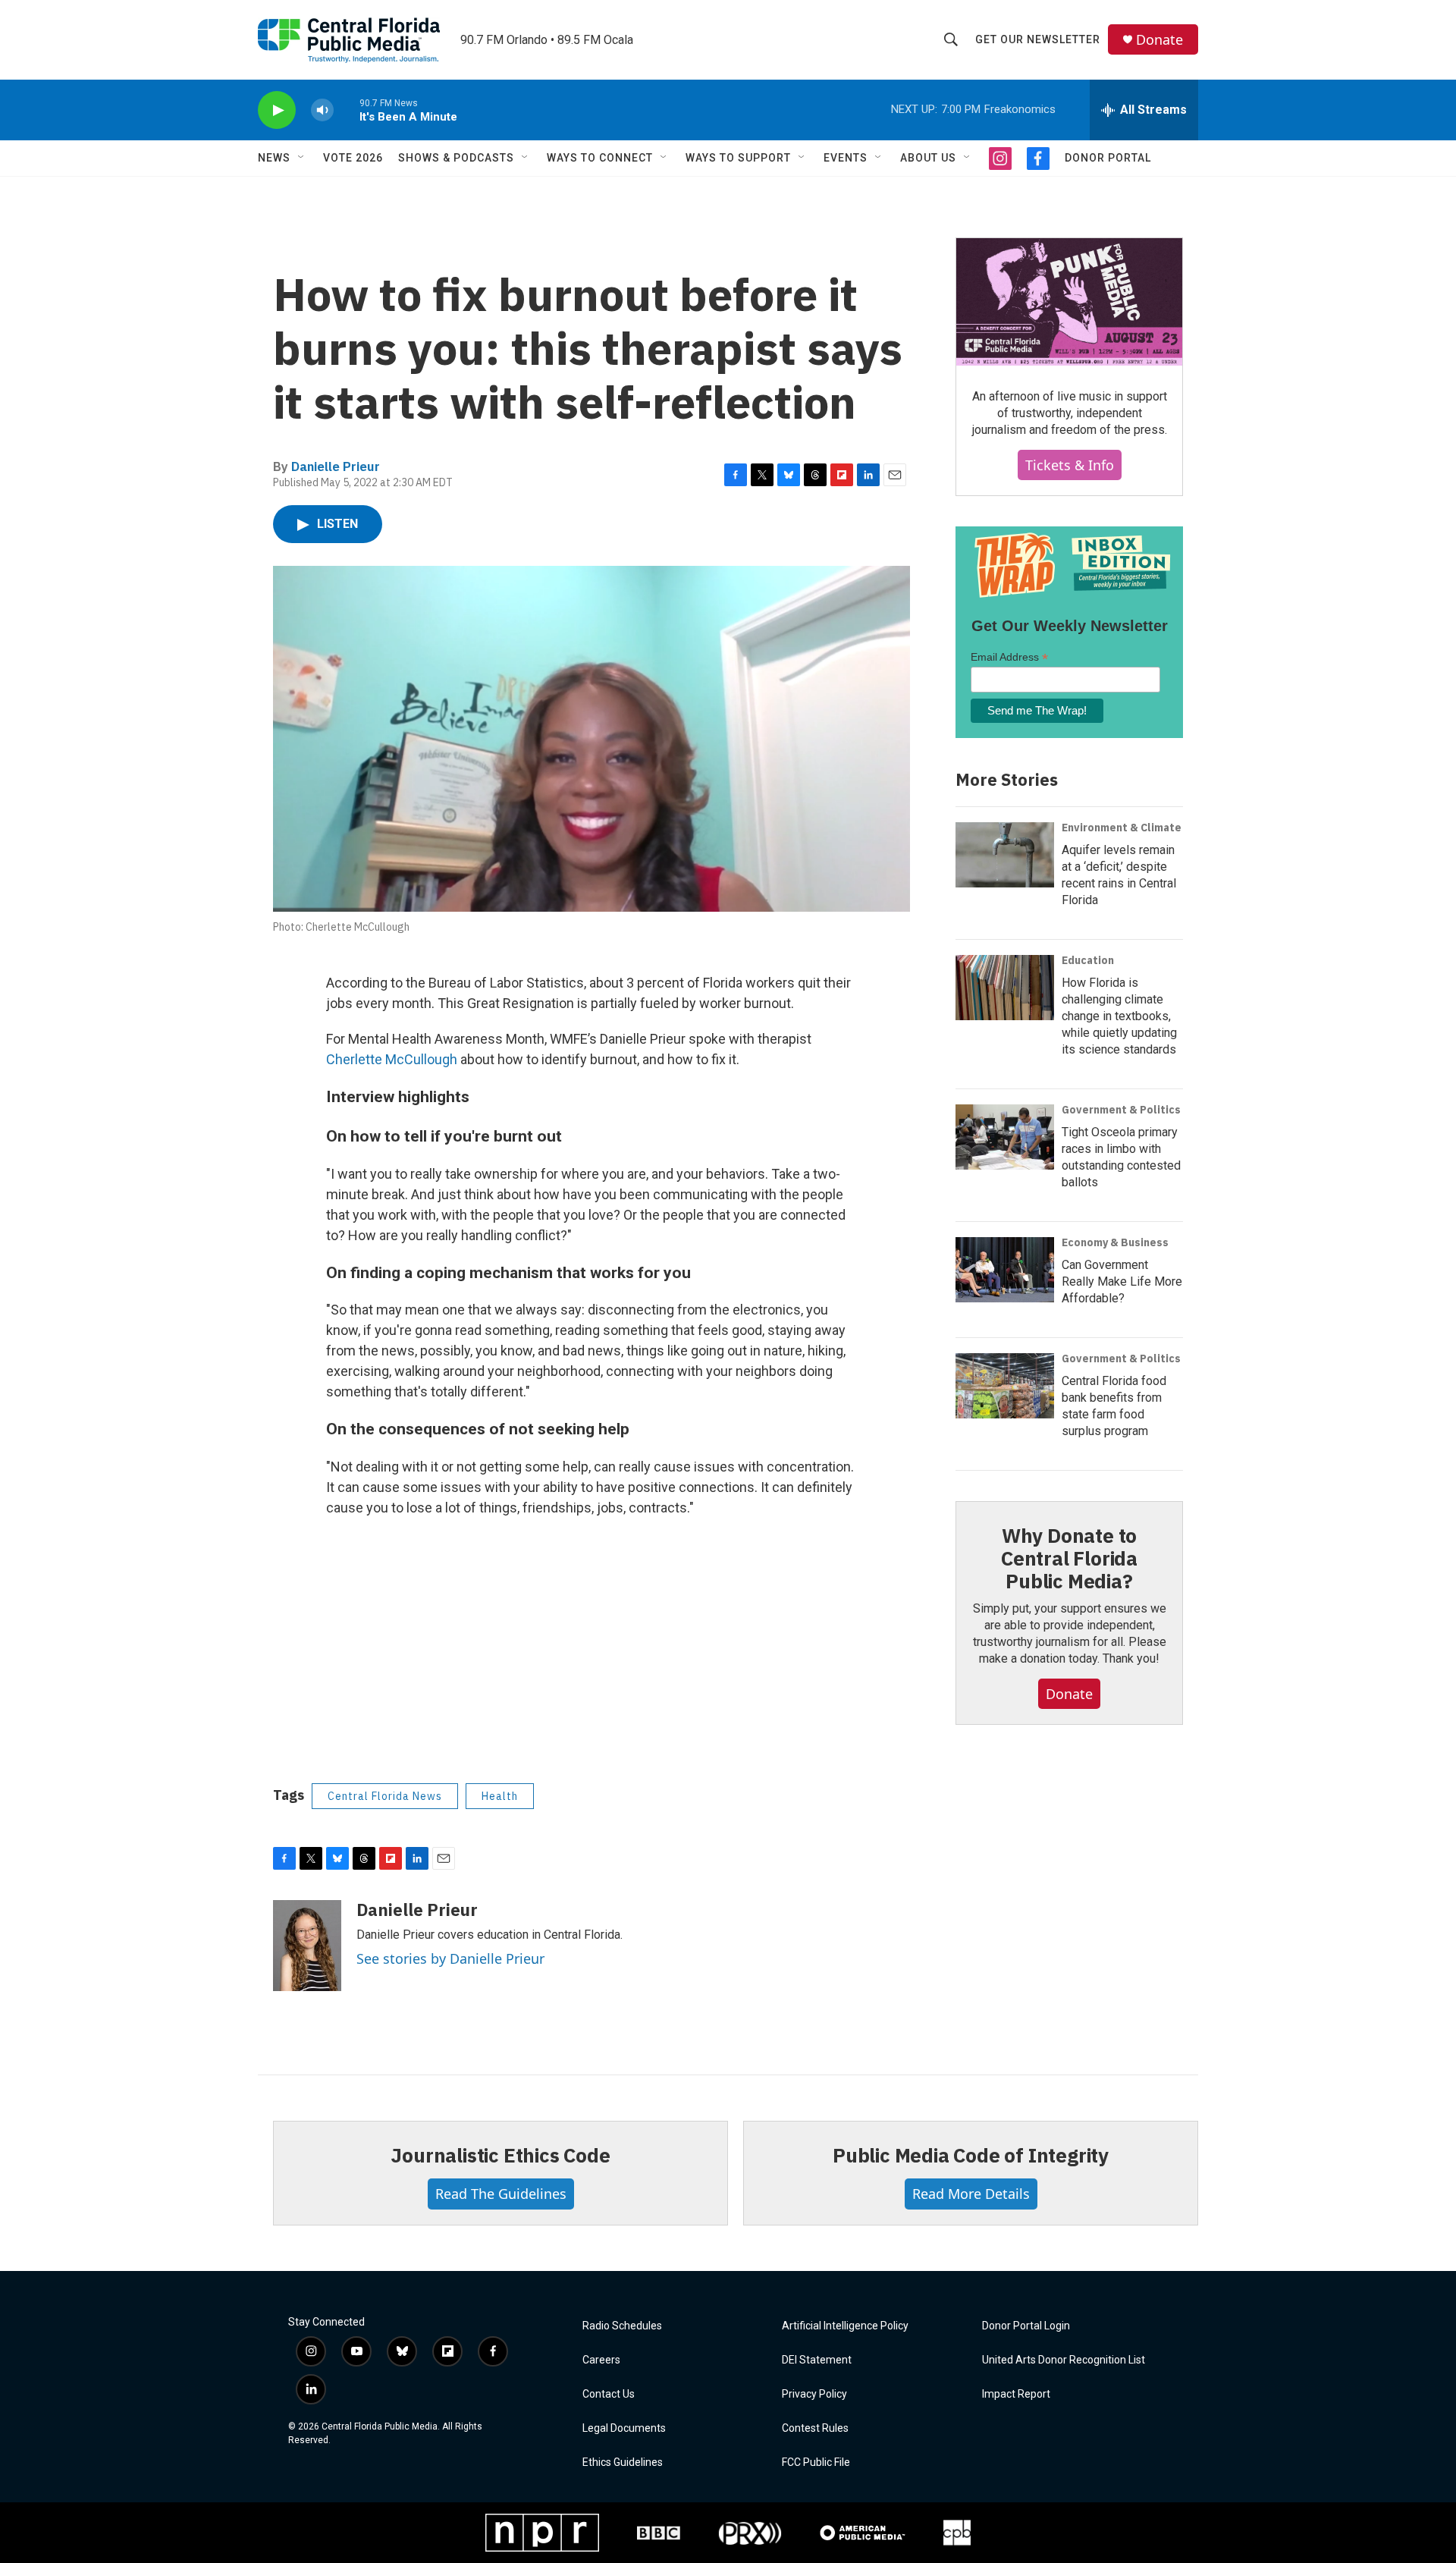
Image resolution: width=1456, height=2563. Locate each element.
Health (500, 1796)
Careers (601, 2360)
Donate (1159, 40)
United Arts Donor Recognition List (1064, 2360)
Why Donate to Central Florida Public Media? (1069, 1558)
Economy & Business (1115, 1242)
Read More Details (971, 2194)
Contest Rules (815, 2428)
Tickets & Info (1070, 465)
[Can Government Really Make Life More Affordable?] (1005, 1270)
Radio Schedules (622, 2326)
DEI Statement (817, 2360)
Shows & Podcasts (456, 158)
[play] (277, 110)
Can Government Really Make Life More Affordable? (1122, 1281)
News (274, 158)
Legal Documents (624, 2428)
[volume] (322, 110)
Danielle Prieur (336, 466)
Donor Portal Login (1026, 2326)
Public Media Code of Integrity (971, 2155)
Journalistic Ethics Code (500, 2155)
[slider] (347, 110)
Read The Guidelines (501, 2194)
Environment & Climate (1122, 828)
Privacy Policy (814, 2394)
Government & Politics (1121, 1110)
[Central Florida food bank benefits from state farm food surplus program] (1005, 1386)
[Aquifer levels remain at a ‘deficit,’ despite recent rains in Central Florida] (1005, 855)
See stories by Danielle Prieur (450, 1958)
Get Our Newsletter (1038, 39)
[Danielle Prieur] (307, 1946)
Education (1088, 960)
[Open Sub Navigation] (302, 158)
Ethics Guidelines (623, 2462)
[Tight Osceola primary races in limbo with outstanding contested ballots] (1005, 1137)
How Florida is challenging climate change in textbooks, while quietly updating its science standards (1119, 1016)
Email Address (1009, 657)
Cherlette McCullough (392, 1059)
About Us (928, 158)
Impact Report (1016, 2394)
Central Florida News (385, 1796)
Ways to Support (738, 158)
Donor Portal (1108, 158)
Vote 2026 (353, 158)
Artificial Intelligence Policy (845, 2326)
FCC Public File (816, 2462)
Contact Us (609, 2394)
